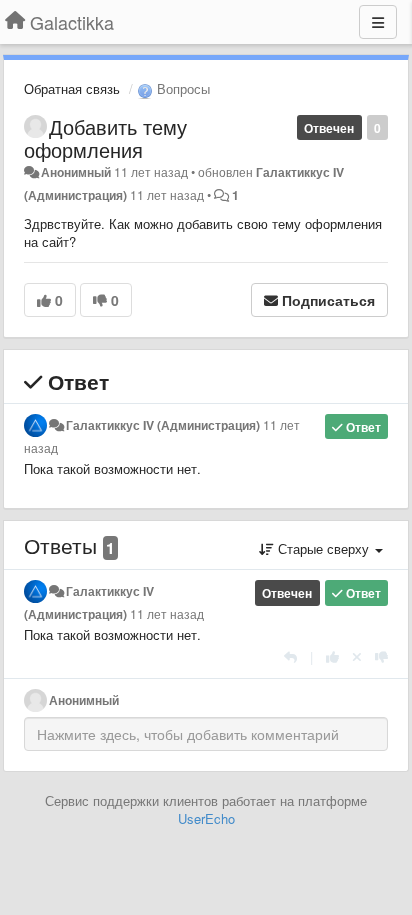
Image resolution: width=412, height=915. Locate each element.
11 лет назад (167, 614)
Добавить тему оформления (105, 138)
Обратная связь (72, 88)
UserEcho (206, 818)
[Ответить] (290, 656)
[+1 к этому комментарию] (332, 656)
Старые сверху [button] (323, 548)
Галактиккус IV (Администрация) (163, 425)
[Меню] (378, 22)
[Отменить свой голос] (357, 656)
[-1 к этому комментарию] (381, 656)
